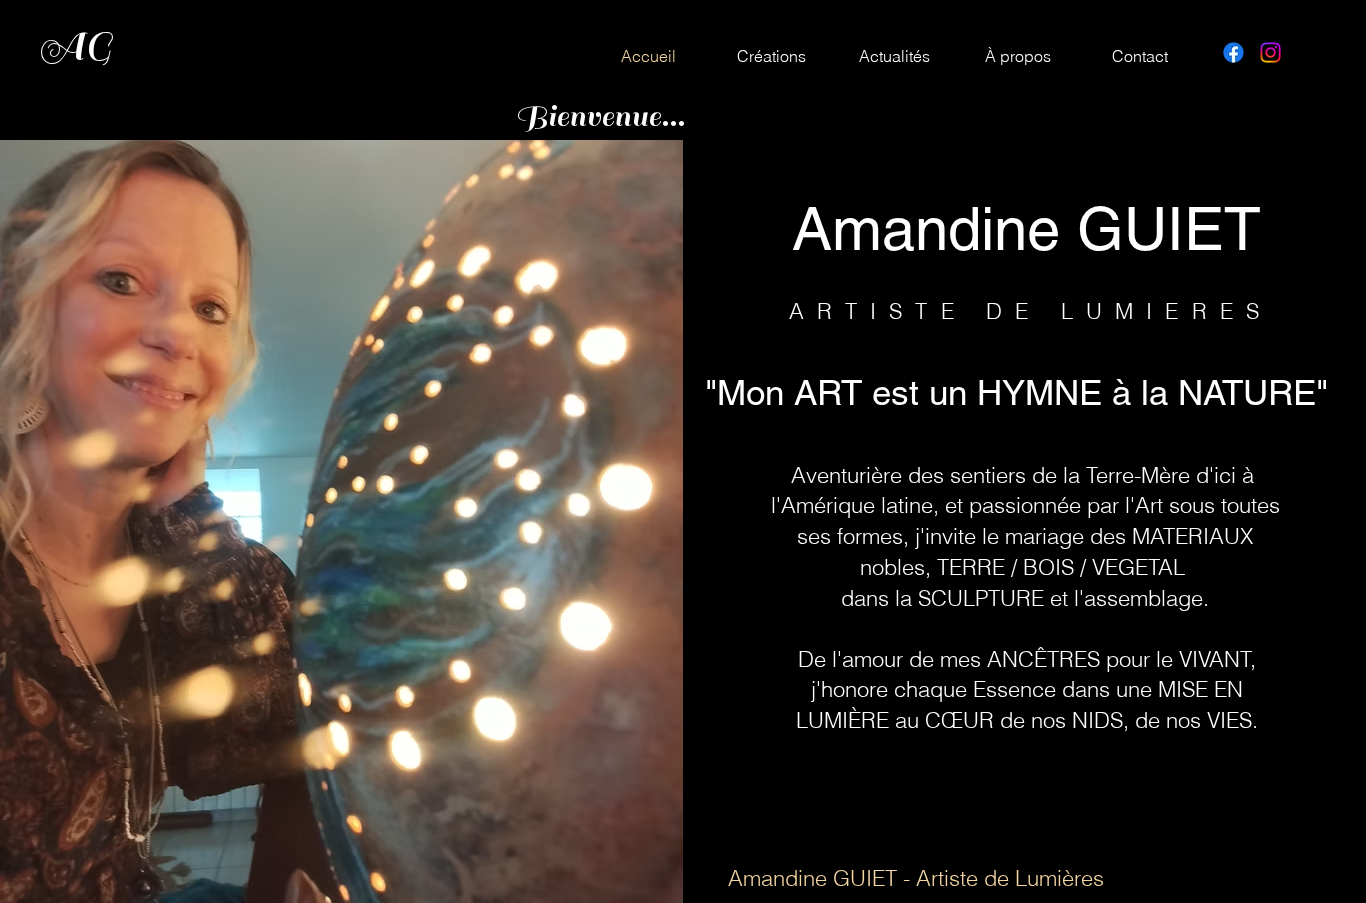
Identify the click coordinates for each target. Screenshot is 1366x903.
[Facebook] (1233, 52)
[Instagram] (1270, 52)
